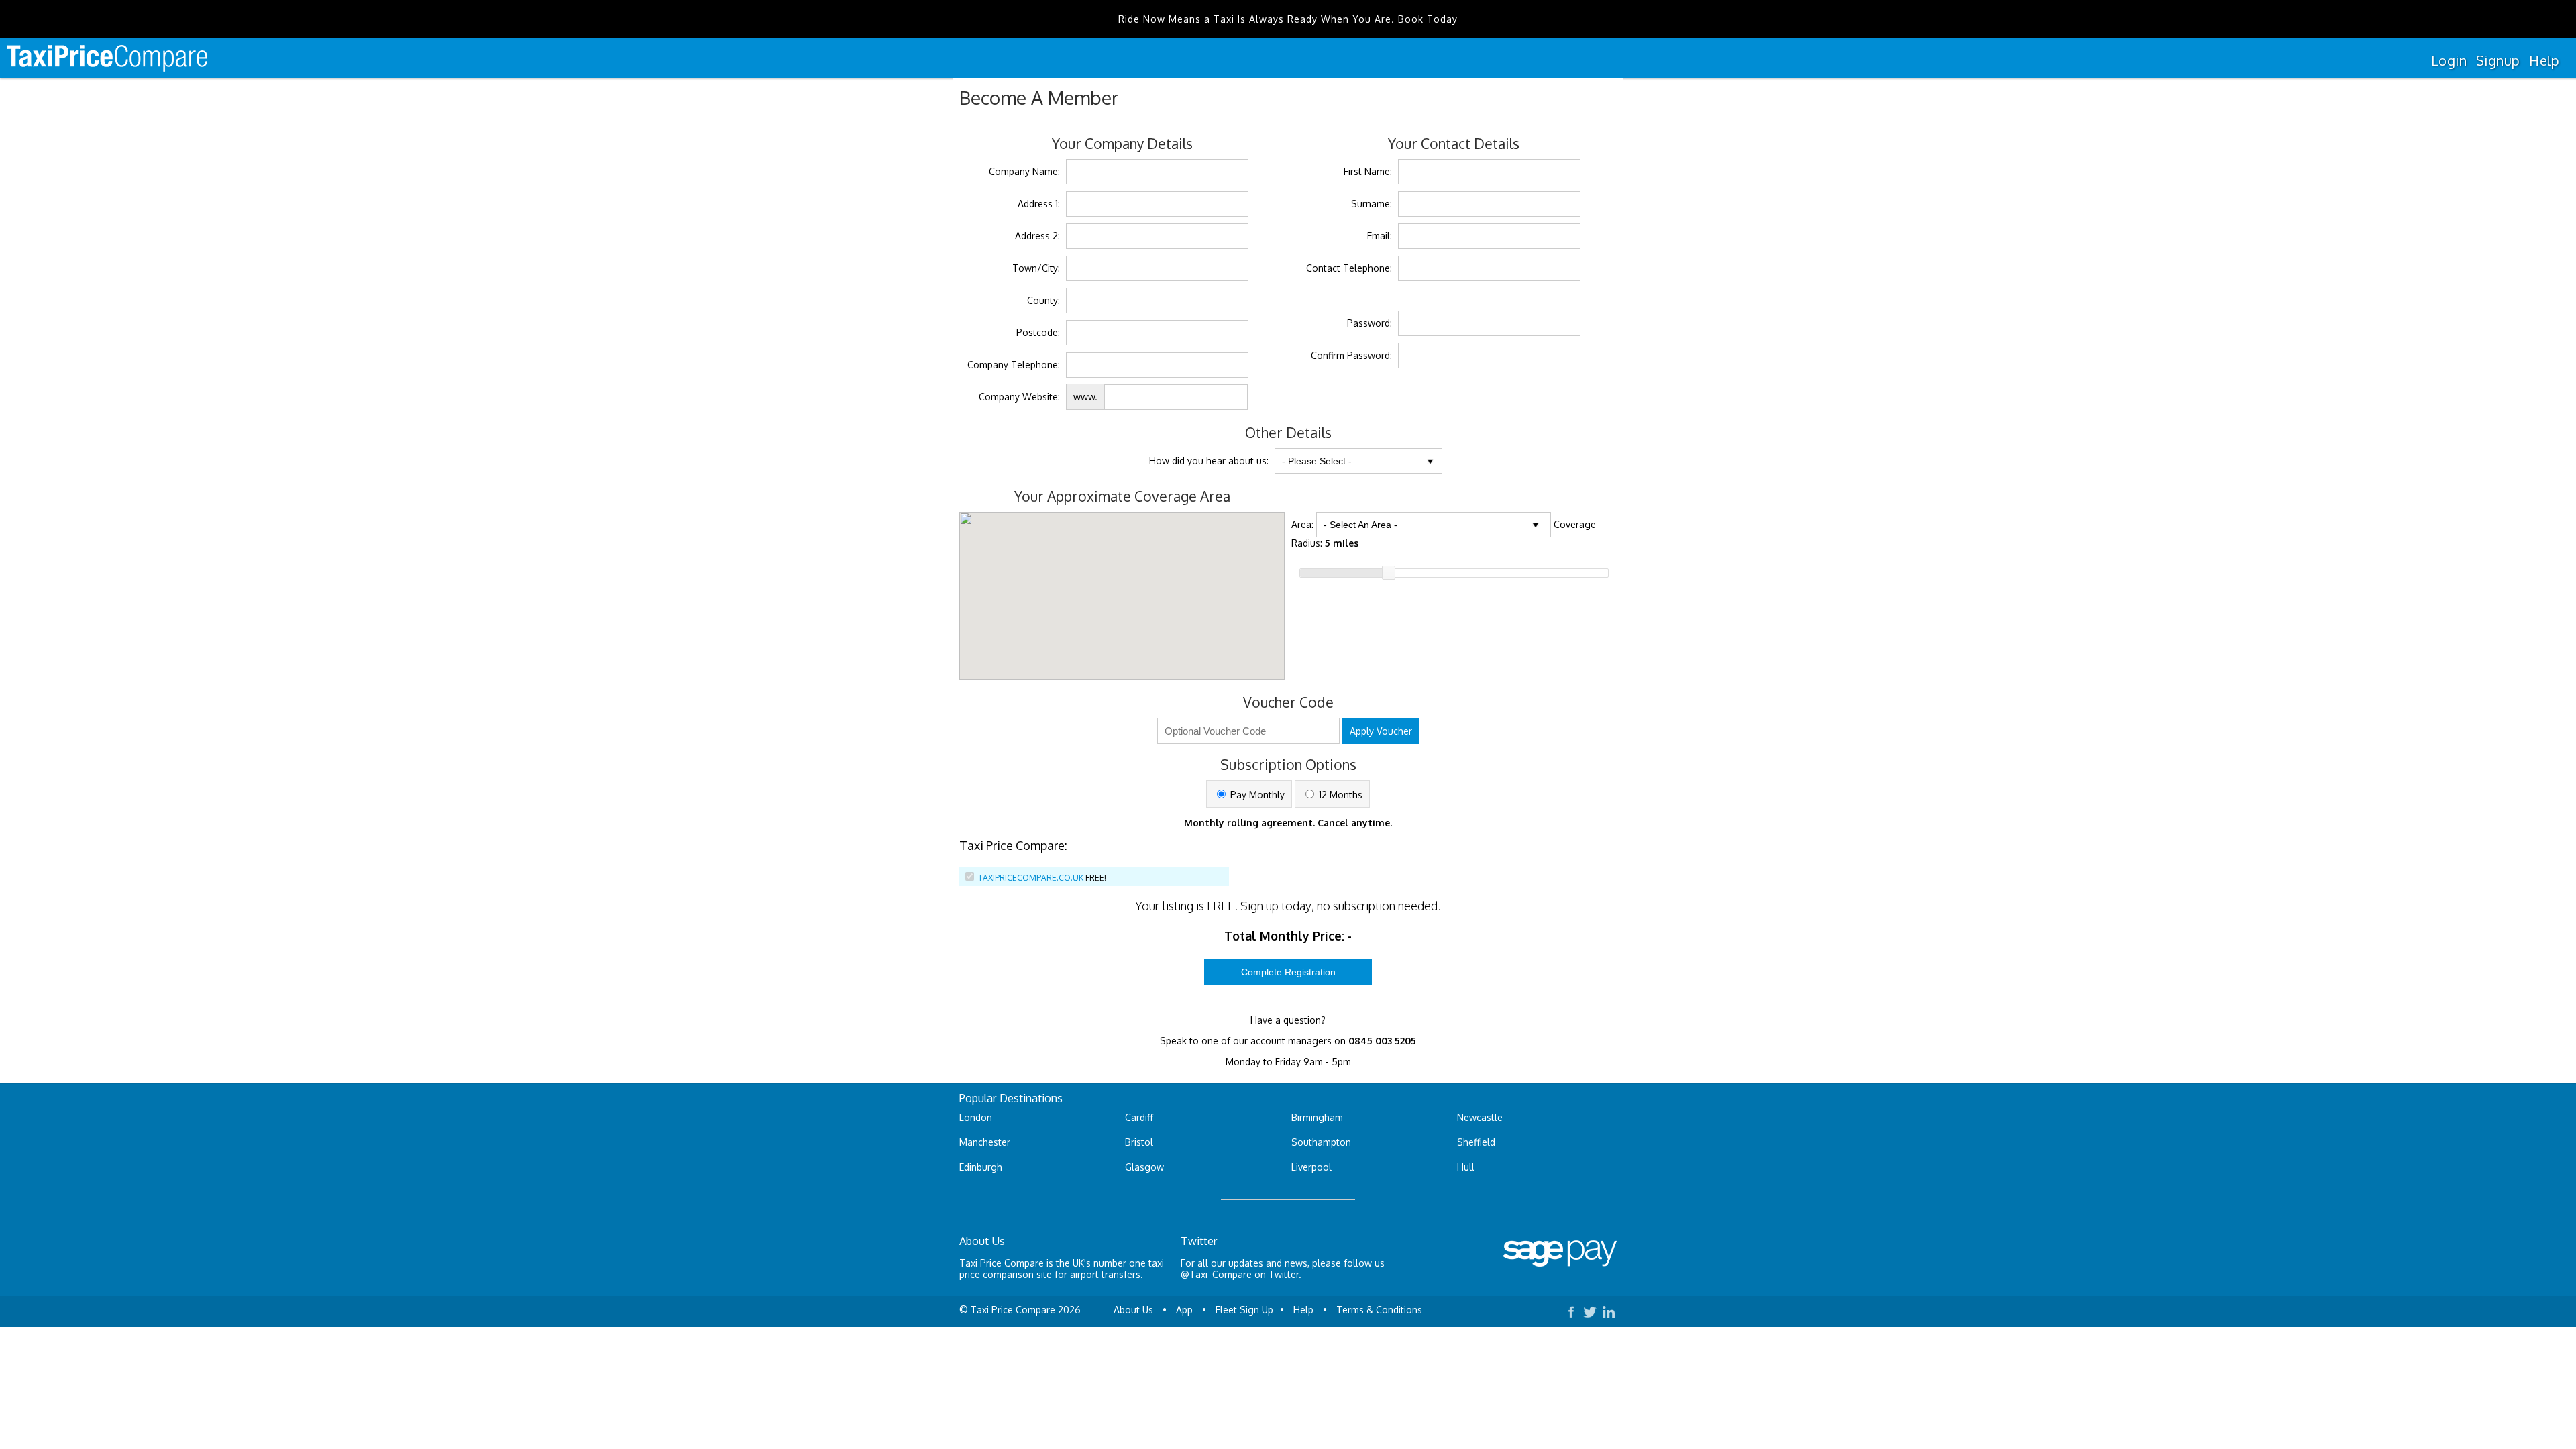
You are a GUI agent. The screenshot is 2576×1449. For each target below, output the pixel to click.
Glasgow (1144, 1167)
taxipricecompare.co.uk (1031, 878)
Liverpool (1311, 1167)
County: (1043, 300)
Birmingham (1317, 1117)
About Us (1133, 1310)
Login (2449, 60)
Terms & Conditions (1379, 1310)
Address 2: (1037, 236)
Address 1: (1039, 204)
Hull (1466, 1167)
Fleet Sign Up (1244, 1310)
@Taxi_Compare (1216, 1274)
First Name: (1368, 171)
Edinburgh (981, 1167)
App (1184, 1310)
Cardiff (1139, 1117)
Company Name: (1024, 171)
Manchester (985, 1142)
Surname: (1372, 204)
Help (2544, 60)
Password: (1370, 323)
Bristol (1139, 1142)
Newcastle (1480, 1117)
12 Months (1339, 795)
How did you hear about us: (1209, 461)
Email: (1380, 236)
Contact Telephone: (1349, 268)
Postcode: (1038, 332)
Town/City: (1036, 268)
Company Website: (1019, 397)
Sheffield (1476, 1142)
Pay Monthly (1256, 795)
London (976, 1117)
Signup (2498, 60)
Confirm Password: (1351, 355)
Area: (1302, 524)
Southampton (1321, 1142)
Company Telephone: (1014, 365)
